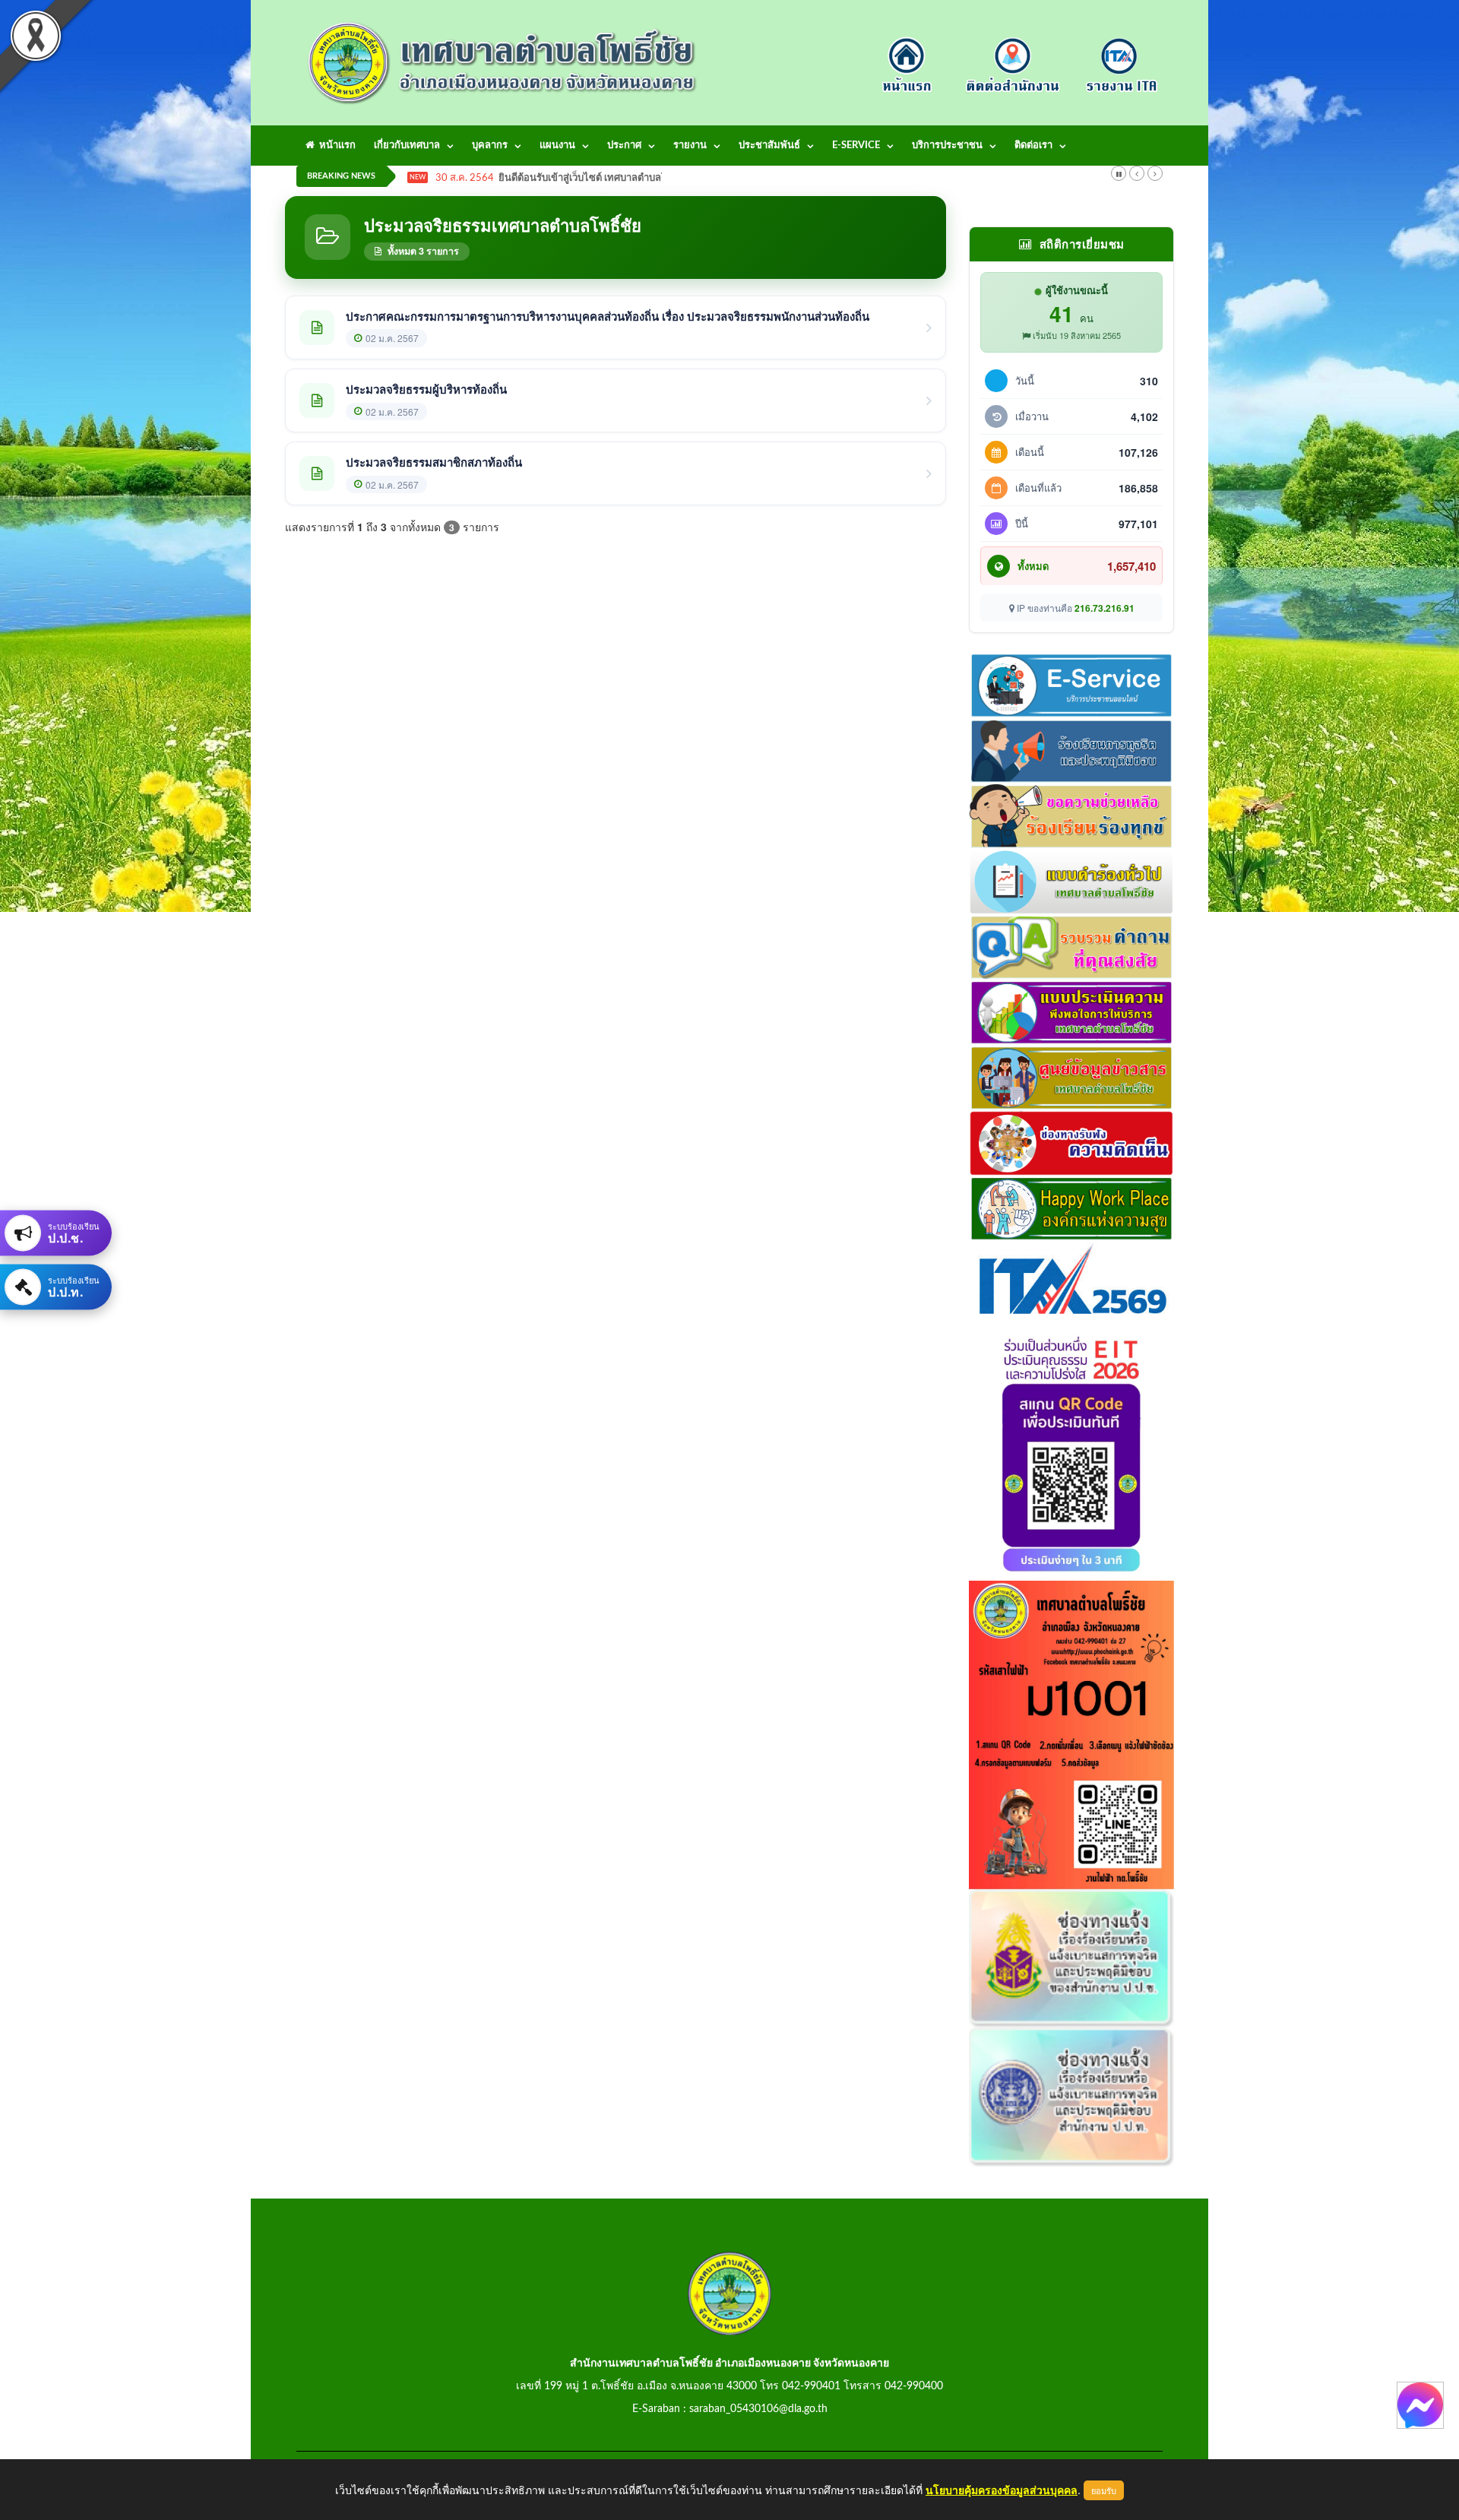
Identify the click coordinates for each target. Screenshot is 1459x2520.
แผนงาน (557, 146)
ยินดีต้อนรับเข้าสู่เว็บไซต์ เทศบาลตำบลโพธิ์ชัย (595, 178)
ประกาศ (624, 146)
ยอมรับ (1104, 2490)
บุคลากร (490, 146)
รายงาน (690, 146)
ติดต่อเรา (1033, 146)
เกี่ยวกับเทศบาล (407, 146)
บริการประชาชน (947, 146)
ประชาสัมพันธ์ (769, 146)
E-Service (856, 146)
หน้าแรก (335, 146)
